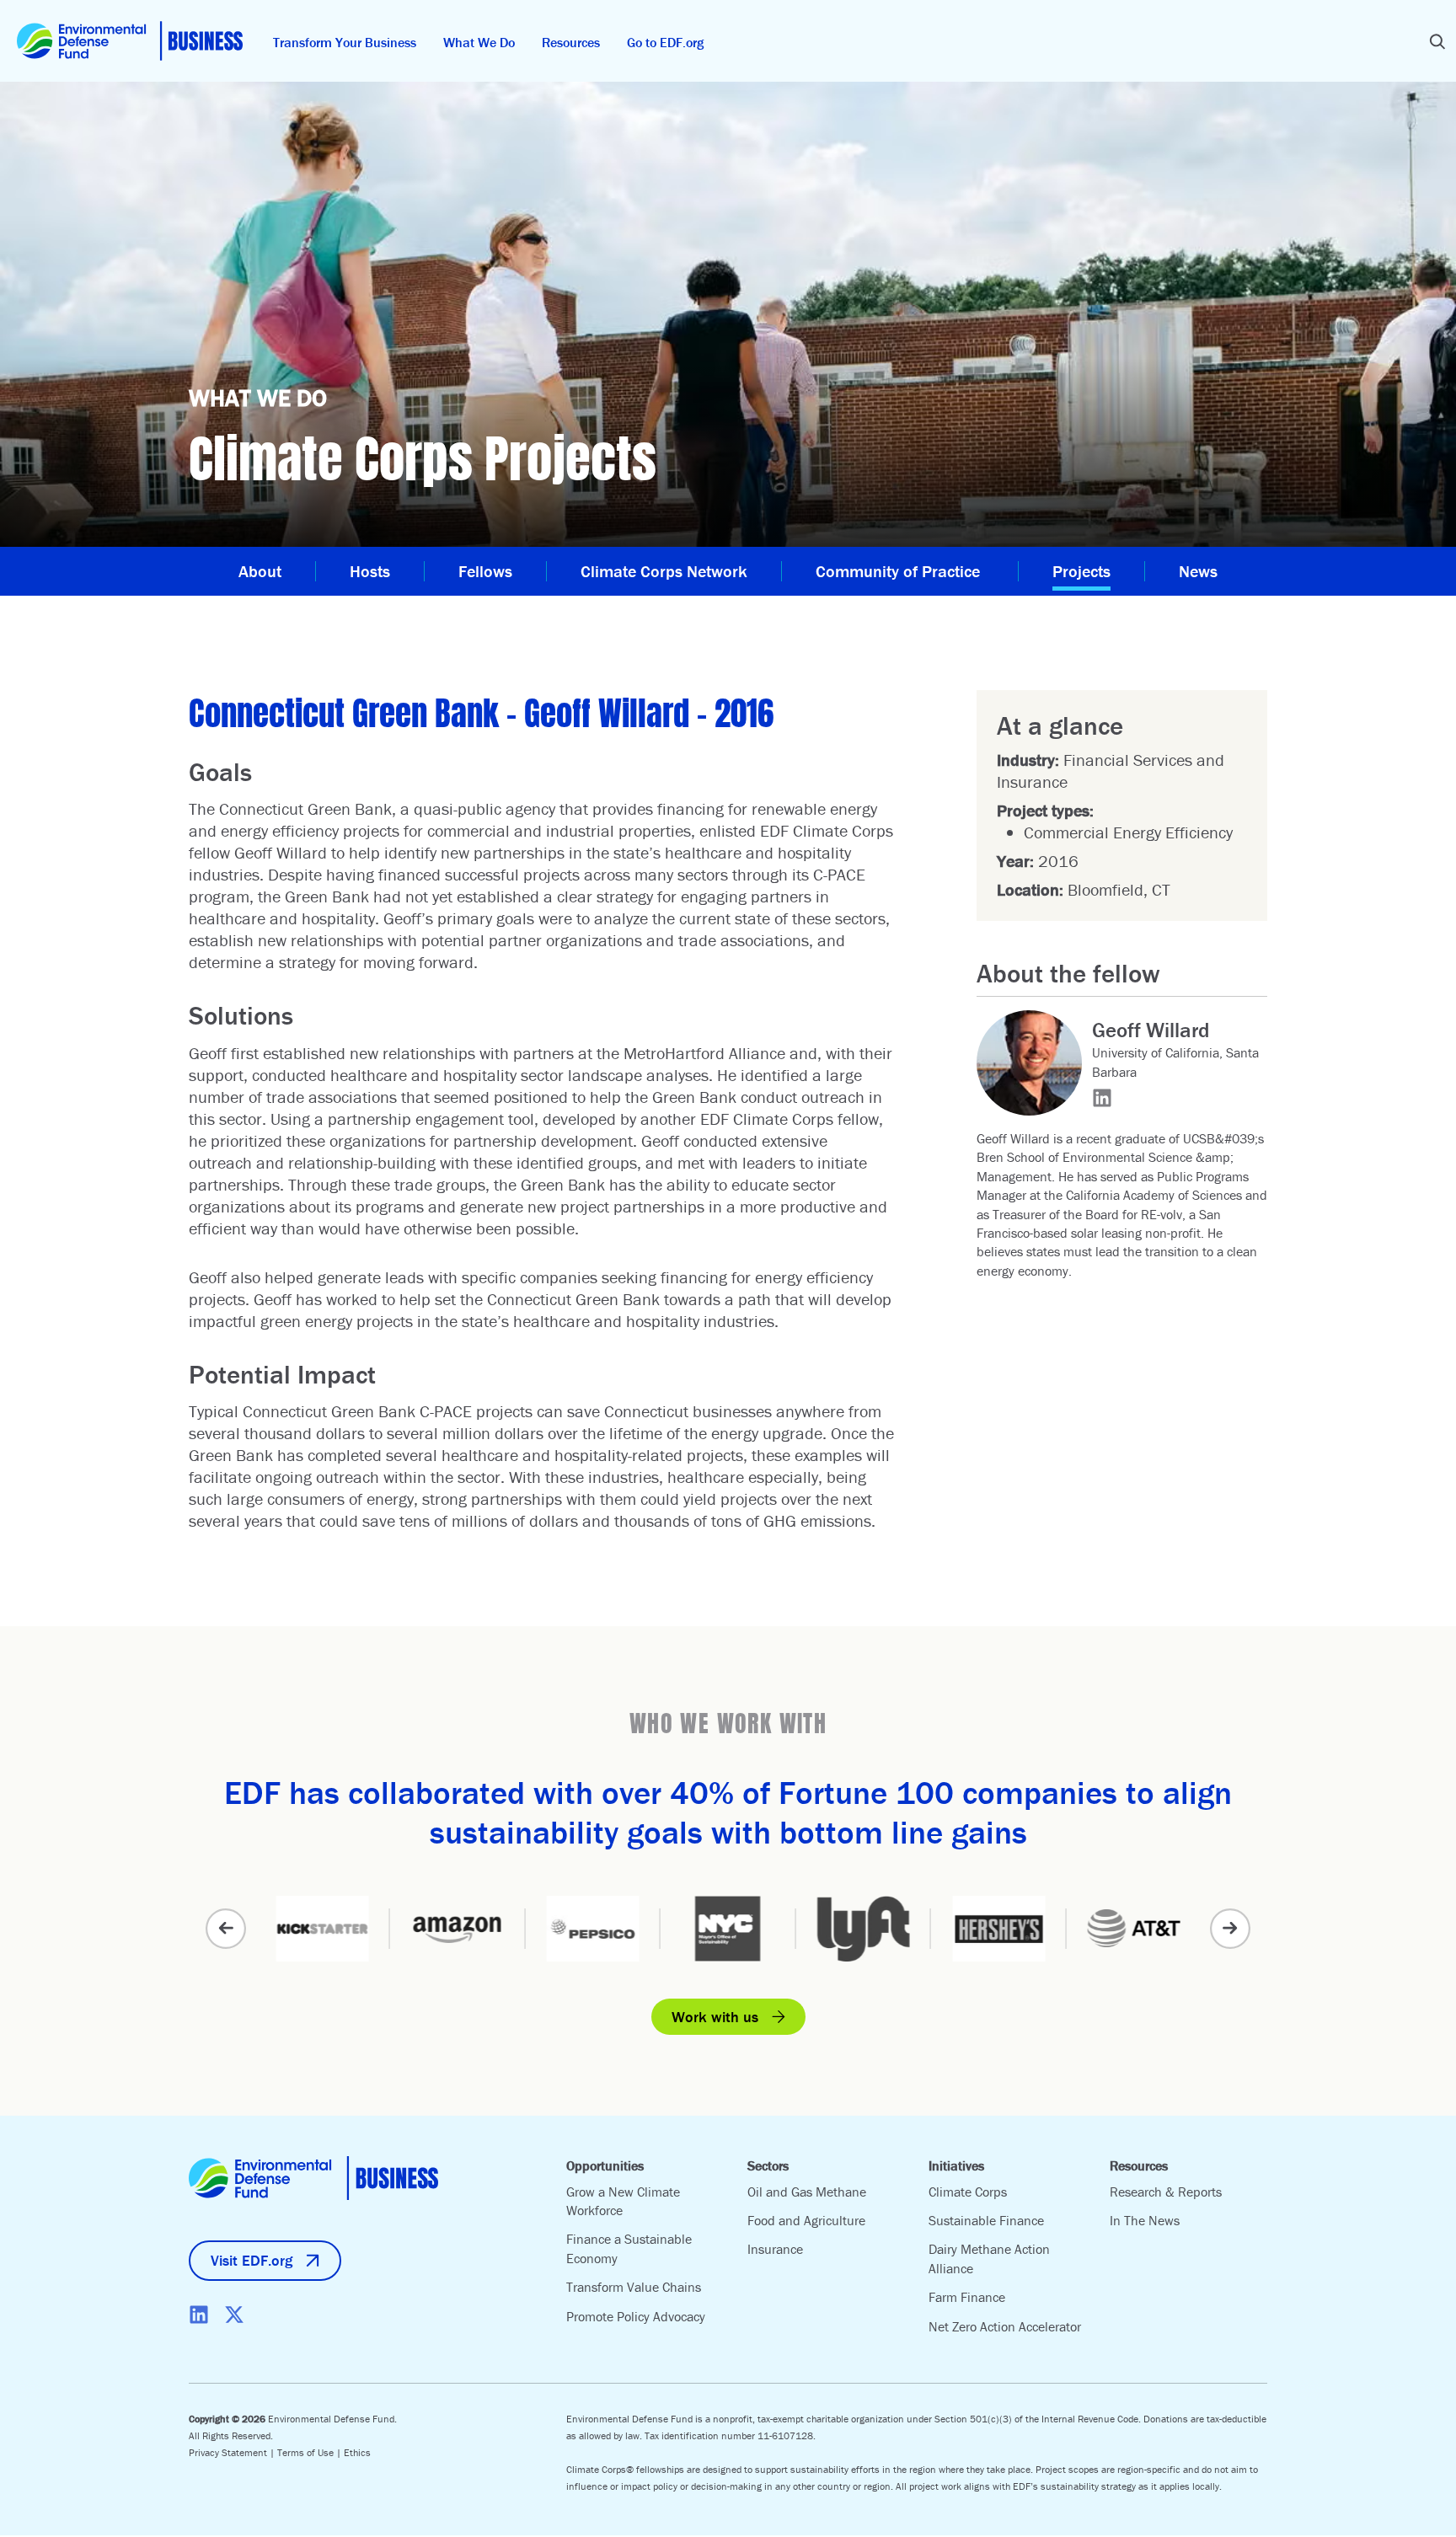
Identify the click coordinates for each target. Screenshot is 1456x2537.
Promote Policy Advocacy (636, 2316)
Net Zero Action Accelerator (1005, 2326)
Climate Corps (968, 2192)
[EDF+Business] (130, 41)
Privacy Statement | (233, 2452)
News (1198, 571)
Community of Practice (900, 571)
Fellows (485, 571)
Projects (1081, 571)
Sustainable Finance (986, 2220)
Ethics (357, 2452)
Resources (571, 42)
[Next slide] (1230, 1929)
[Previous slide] (226, 1929)
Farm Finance (967, 2297)
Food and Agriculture (806, 2220)
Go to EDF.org (665, 42)
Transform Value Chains (634, 2287)
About (260, 571)
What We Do (479, 42)
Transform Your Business (345, 42)
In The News (1145, 2220)
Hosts (370, 571)
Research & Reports (1166, 2192)
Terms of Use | (310, 2452)
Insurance (775, 2249)
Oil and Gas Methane (807, 2192)
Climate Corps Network (664, 571)
